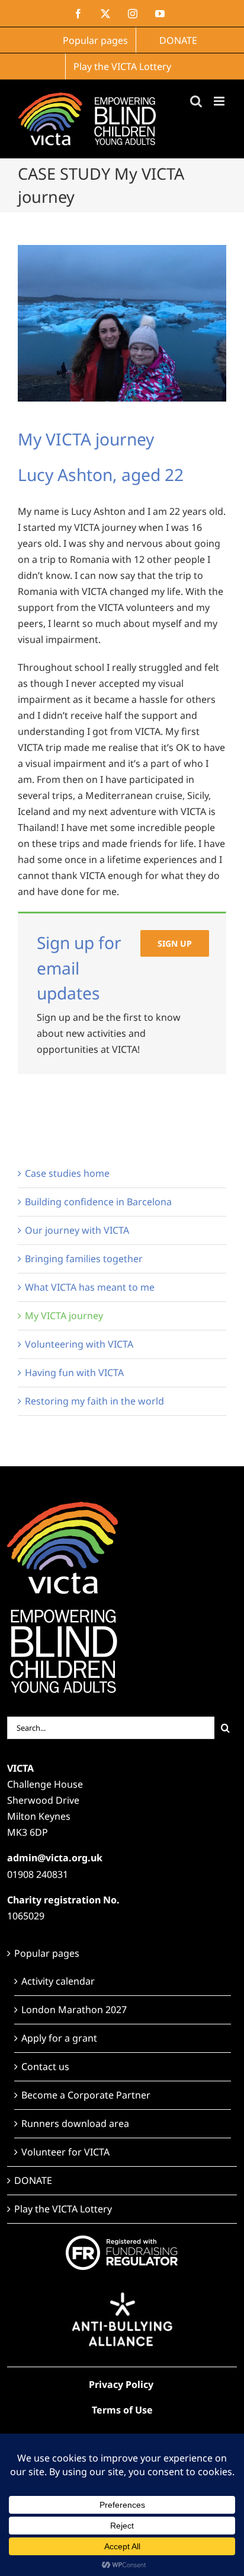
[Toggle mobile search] (196, 101)
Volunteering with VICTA (79, 1344)
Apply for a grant (59, 2038)
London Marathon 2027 (74, 2010)
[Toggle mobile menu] (220, 101)
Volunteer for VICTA (65, 2152)
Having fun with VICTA (74, 1373)
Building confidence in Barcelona (98, 1202)
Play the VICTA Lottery (63, 2209)
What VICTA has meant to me (90, 1287)
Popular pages (47, 1953)
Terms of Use (122, 2410)
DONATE (33, 2180)
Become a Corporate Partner (86, 2095)
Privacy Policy (121, 2384)
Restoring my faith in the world (94, 1401)
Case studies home (67, 1173)
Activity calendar (58, 1981)
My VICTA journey (64, 1316)
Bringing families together (84, 1259)
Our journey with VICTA (77, 1230)
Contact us (45, 2066)
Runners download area (75, 2123)
